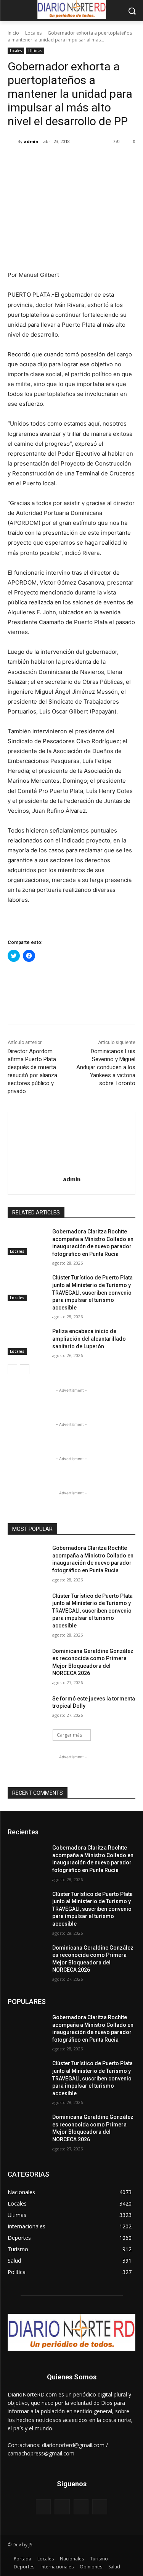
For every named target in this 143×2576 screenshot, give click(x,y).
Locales (33, 33)
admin (31, 141)
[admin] (13, 141)
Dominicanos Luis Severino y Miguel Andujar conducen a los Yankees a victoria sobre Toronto (106, 1067)
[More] (110, 161)
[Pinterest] (74, 161)
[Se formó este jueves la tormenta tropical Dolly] (27, 1708)
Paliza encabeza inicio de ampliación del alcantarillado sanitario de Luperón (89, 1339)
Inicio (13, 33)
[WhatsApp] (92, 161)
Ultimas (35, 51)
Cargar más (69, 1735)
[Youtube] (100, 2507)
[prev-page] (12, 1369)
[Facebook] (39, 161)
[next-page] (25, 1369)
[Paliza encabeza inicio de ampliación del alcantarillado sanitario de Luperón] (27, 1341)
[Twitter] (57, 161)
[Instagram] (62, 2507)
